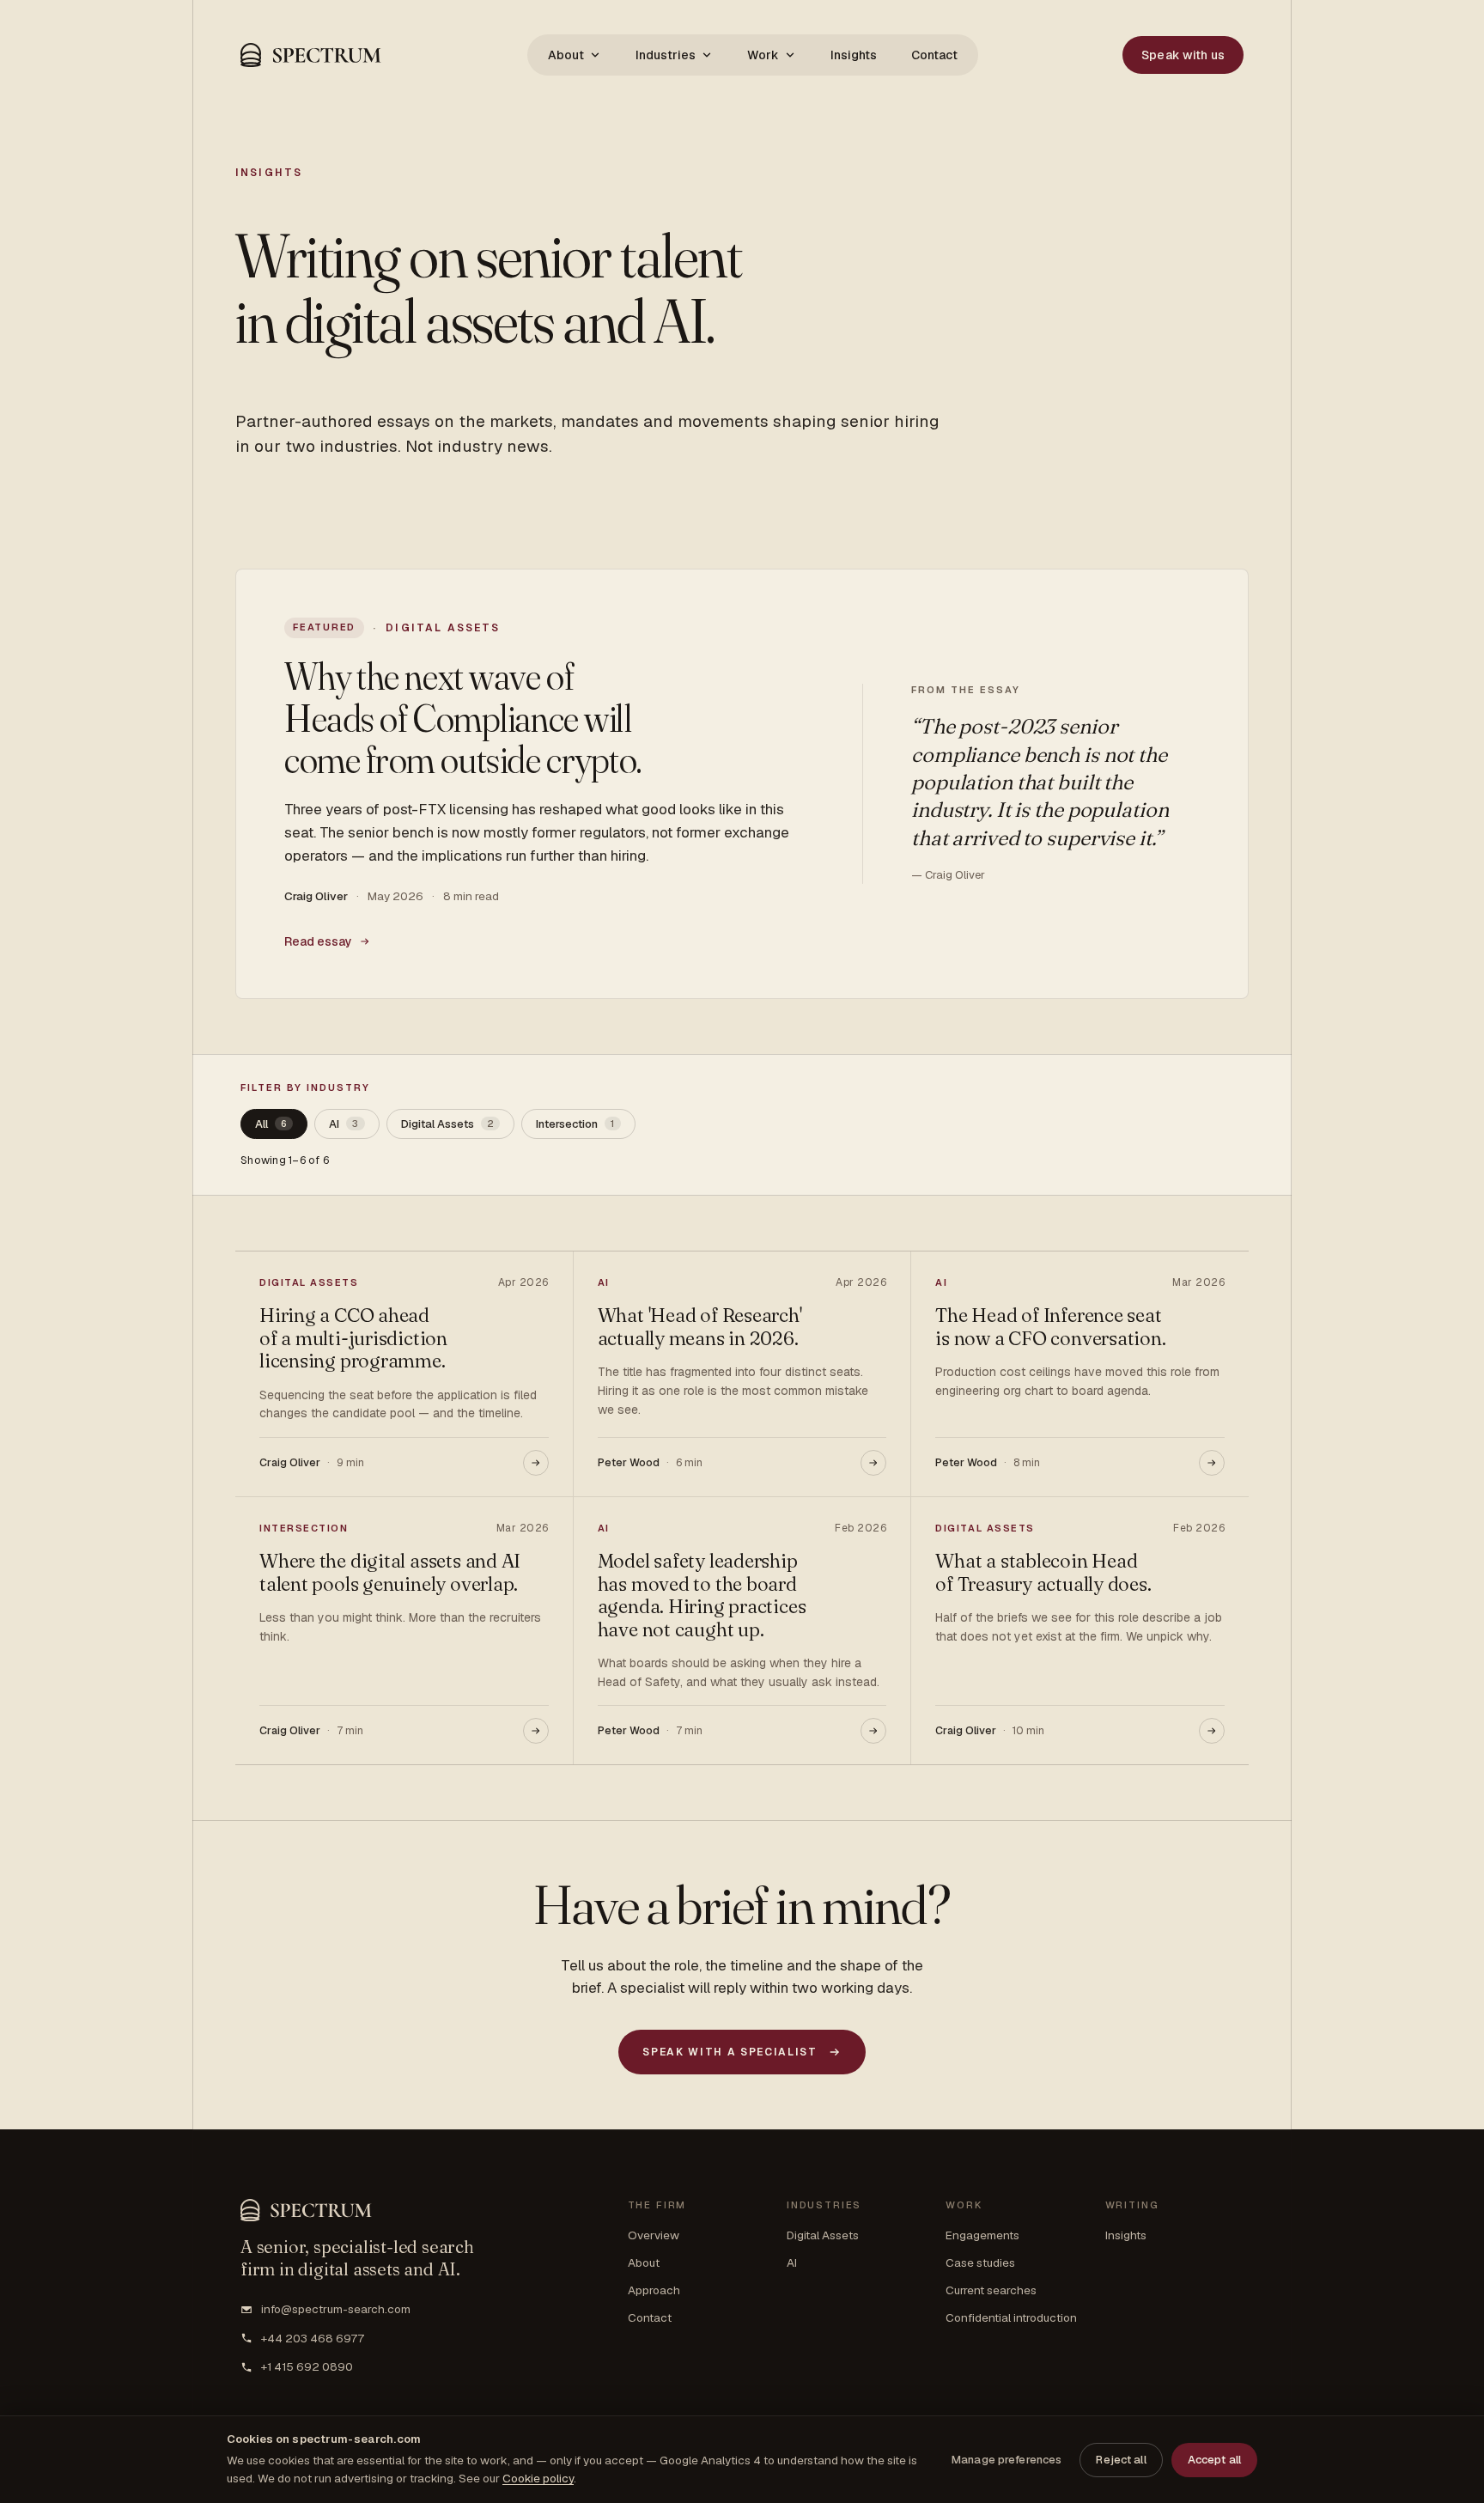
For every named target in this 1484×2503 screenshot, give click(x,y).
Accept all (1214, 2460)
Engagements (982, 2235)
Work (763, 55)
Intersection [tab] (575, 1124)
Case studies (980, 2262)
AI (792, 2262)
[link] (742, 784)
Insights (854, 55)
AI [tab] (344, 1124)
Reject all (1121, 2460)
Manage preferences (1007, 2460)
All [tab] (271, 1124)
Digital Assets (823, 2235)
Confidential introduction (1011, 2317)
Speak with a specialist (730, 2052)
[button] (311, 55)
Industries (666, 55)
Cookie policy (538, 2478)
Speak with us (1183, 55)
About (566, 55)
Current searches (991, 2290)
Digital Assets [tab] (447, 1124)
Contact (934, 55)
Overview (654, 2235)
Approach (654, 2290)
